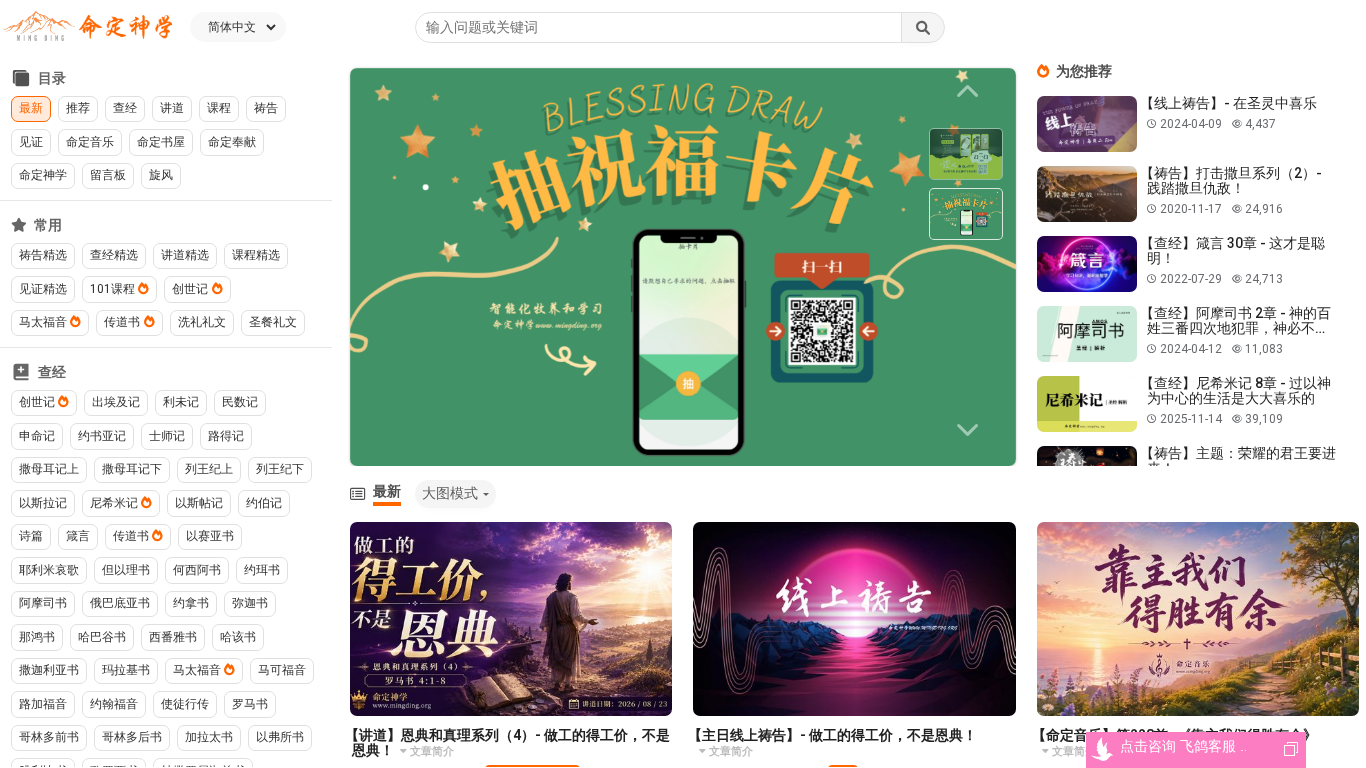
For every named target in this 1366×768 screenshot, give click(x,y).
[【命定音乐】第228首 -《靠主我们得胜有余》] (1198, 619)
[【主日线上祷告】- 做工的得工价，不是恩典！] (854, 619)
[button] (971, 430)
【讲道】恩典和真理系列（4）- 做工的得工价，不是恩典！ (507, 742)
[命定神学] (88, 27)
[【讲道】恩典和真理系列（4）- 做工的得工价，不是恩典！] (511, 619)
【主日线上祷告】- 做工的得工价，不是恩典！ (832, 735)
